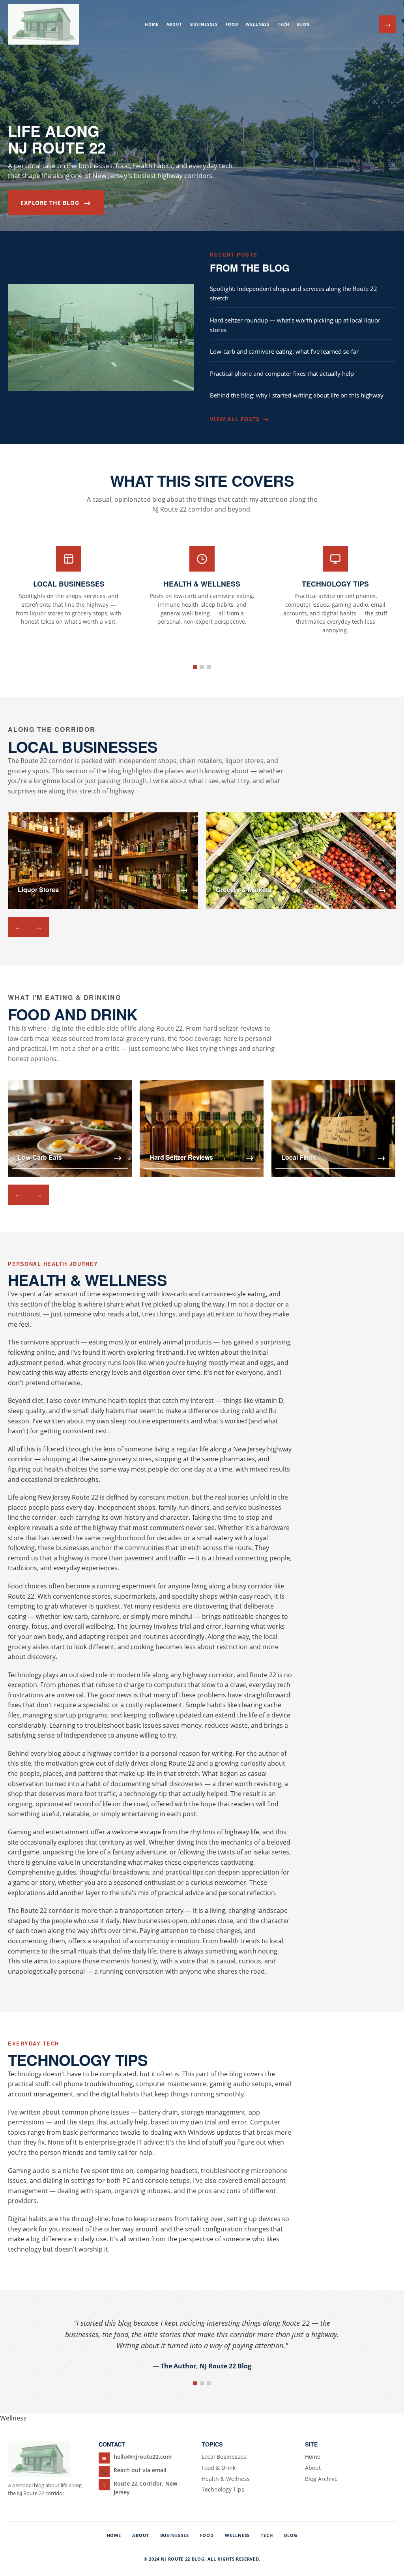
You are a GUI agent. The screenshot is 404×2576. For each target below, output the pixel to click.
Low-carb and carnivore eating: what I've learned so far (284, 351)
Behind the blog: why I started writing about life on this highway (297, 395)
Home (151, 24)
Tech (283, 24)
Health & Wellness (226, 2479)
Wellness (258, 24)
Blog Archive (321, 2479)
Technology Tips (223, 2489)
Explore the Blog (56, 202)
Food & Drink (219, 2468)
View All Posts (239, 419)
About (174, 24)
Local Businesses (224, 2457)
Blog (303, 24)
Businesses (204, 24)
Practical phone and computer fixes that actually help (282, 373)
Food (232, 24)
